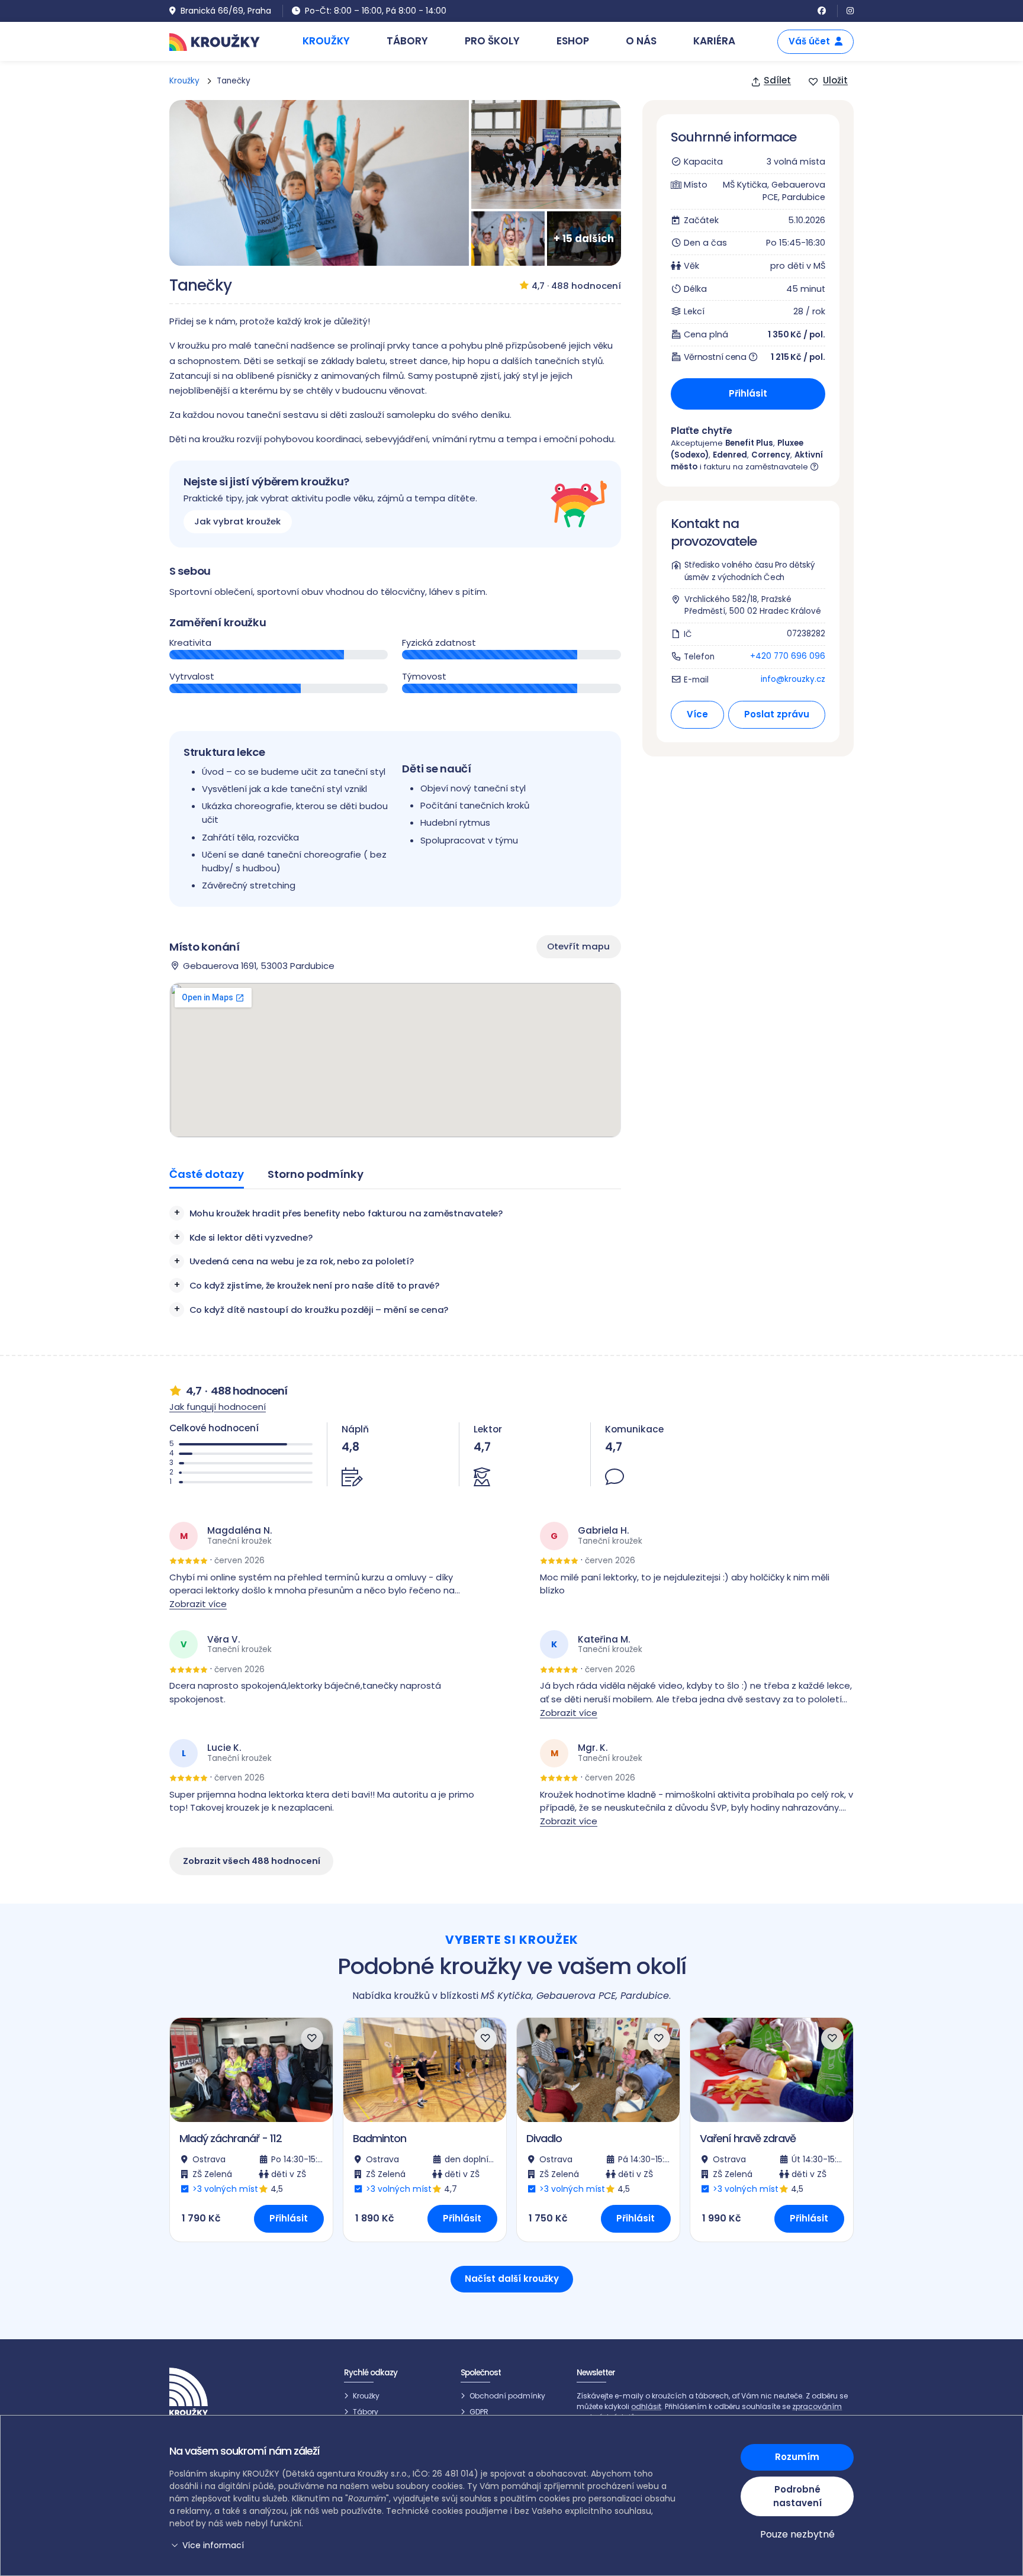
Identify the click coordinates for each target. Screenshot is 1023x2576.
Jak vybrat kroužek (237, 522)
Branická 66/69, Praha (226, 11)
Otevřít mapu (578, 946)
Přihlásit (748, 393)
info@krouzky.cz (793, 679)
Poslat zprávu (777, 714)
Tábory (366, 2412)
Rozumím (797, 2457)
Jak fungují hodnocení (218, 1407)
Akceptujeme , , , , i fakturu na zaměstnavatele (747, 455)
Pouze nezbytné (797, 2534)
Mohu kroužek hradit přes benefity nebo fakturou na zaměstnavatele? (346, 1213)
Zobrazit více (198, 1604)
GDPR (479, 2412)
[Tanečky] (319, 183)
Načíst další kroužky (512, 2279)
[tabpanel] (395, 1261)
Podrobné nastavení (797, 2496)
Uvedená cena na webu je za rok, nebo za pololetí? (302, 1261)
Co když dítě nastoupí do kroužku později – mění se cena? (319, 1310)
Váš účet (809, 41)
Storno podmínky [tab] (316, 1174)
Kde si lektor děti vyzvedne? (251, 1237)
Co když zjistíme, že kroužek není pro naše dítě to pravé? (314, 1285)
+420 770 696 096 (788, 656)
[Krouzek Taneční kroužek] (546, 154)
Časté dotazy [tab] (207, 1174)
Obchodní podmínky (507, 2396)
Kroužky (184, 81)
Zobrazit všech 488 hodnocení (252, 1861)
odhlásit (646, 2406)
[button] (424, 2546)
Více (697, 714)
